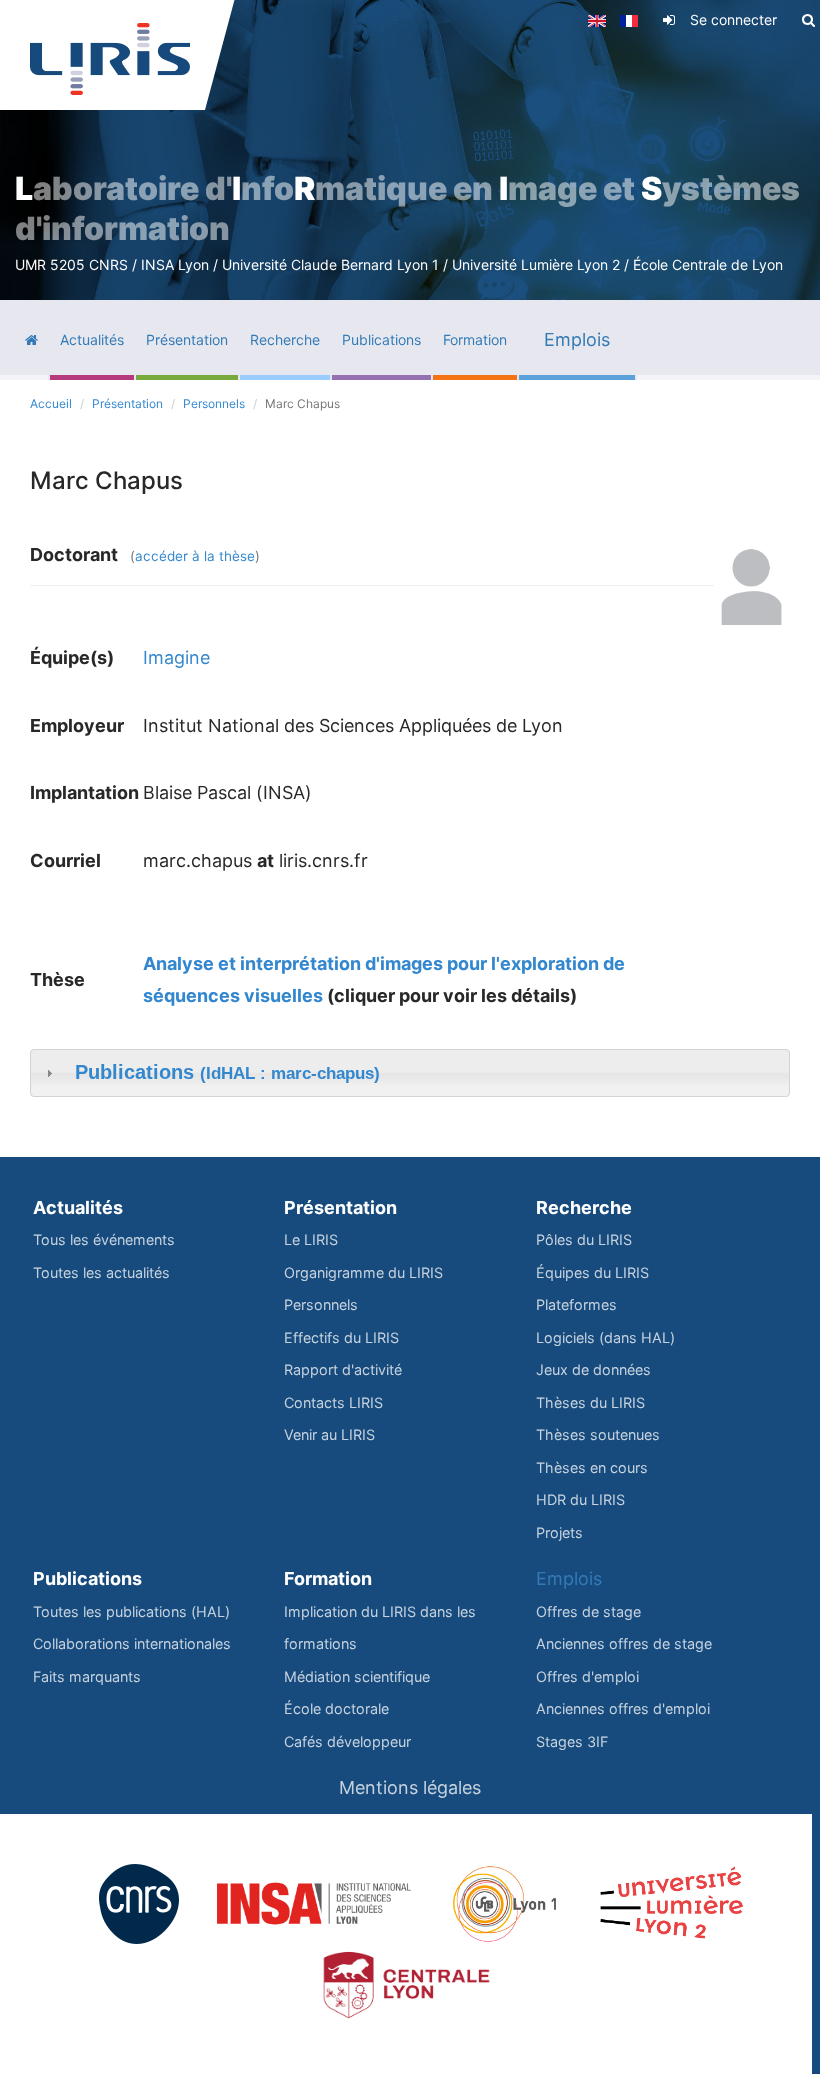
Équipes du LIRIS (592, 1272)
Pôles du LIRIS (584, 1239)
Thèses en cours (592, 1467)
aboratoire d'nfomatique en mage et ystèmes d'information (407, 208)
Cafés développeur (347, 1741)
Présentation (127, 403)
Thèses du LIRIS (590, 1402)
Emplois (569, 1578)
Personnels (214, 403)
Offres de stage (588, 1611)
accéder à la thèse (195, 556)
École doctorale (336, 1708)
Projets (559, 1532)
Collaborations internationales (132, 1643)
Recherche (584, 1207)
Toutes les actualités (101, 1272)
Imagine (176, 657)
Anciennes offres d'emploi (623, 1708)
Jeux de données (593, 1369)
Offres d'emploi (587, 1676)
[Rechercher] (808, 20)
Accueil (51, 403)
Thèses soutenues (598, 1434)
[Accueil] (110, 59)
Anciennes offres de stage (624, 1643)
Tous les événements (104, 1239)
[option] (410, 150)
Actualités (78, 1207)
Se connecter (733, 19)
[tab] (410, 1073)
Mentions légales (410, 1787)
